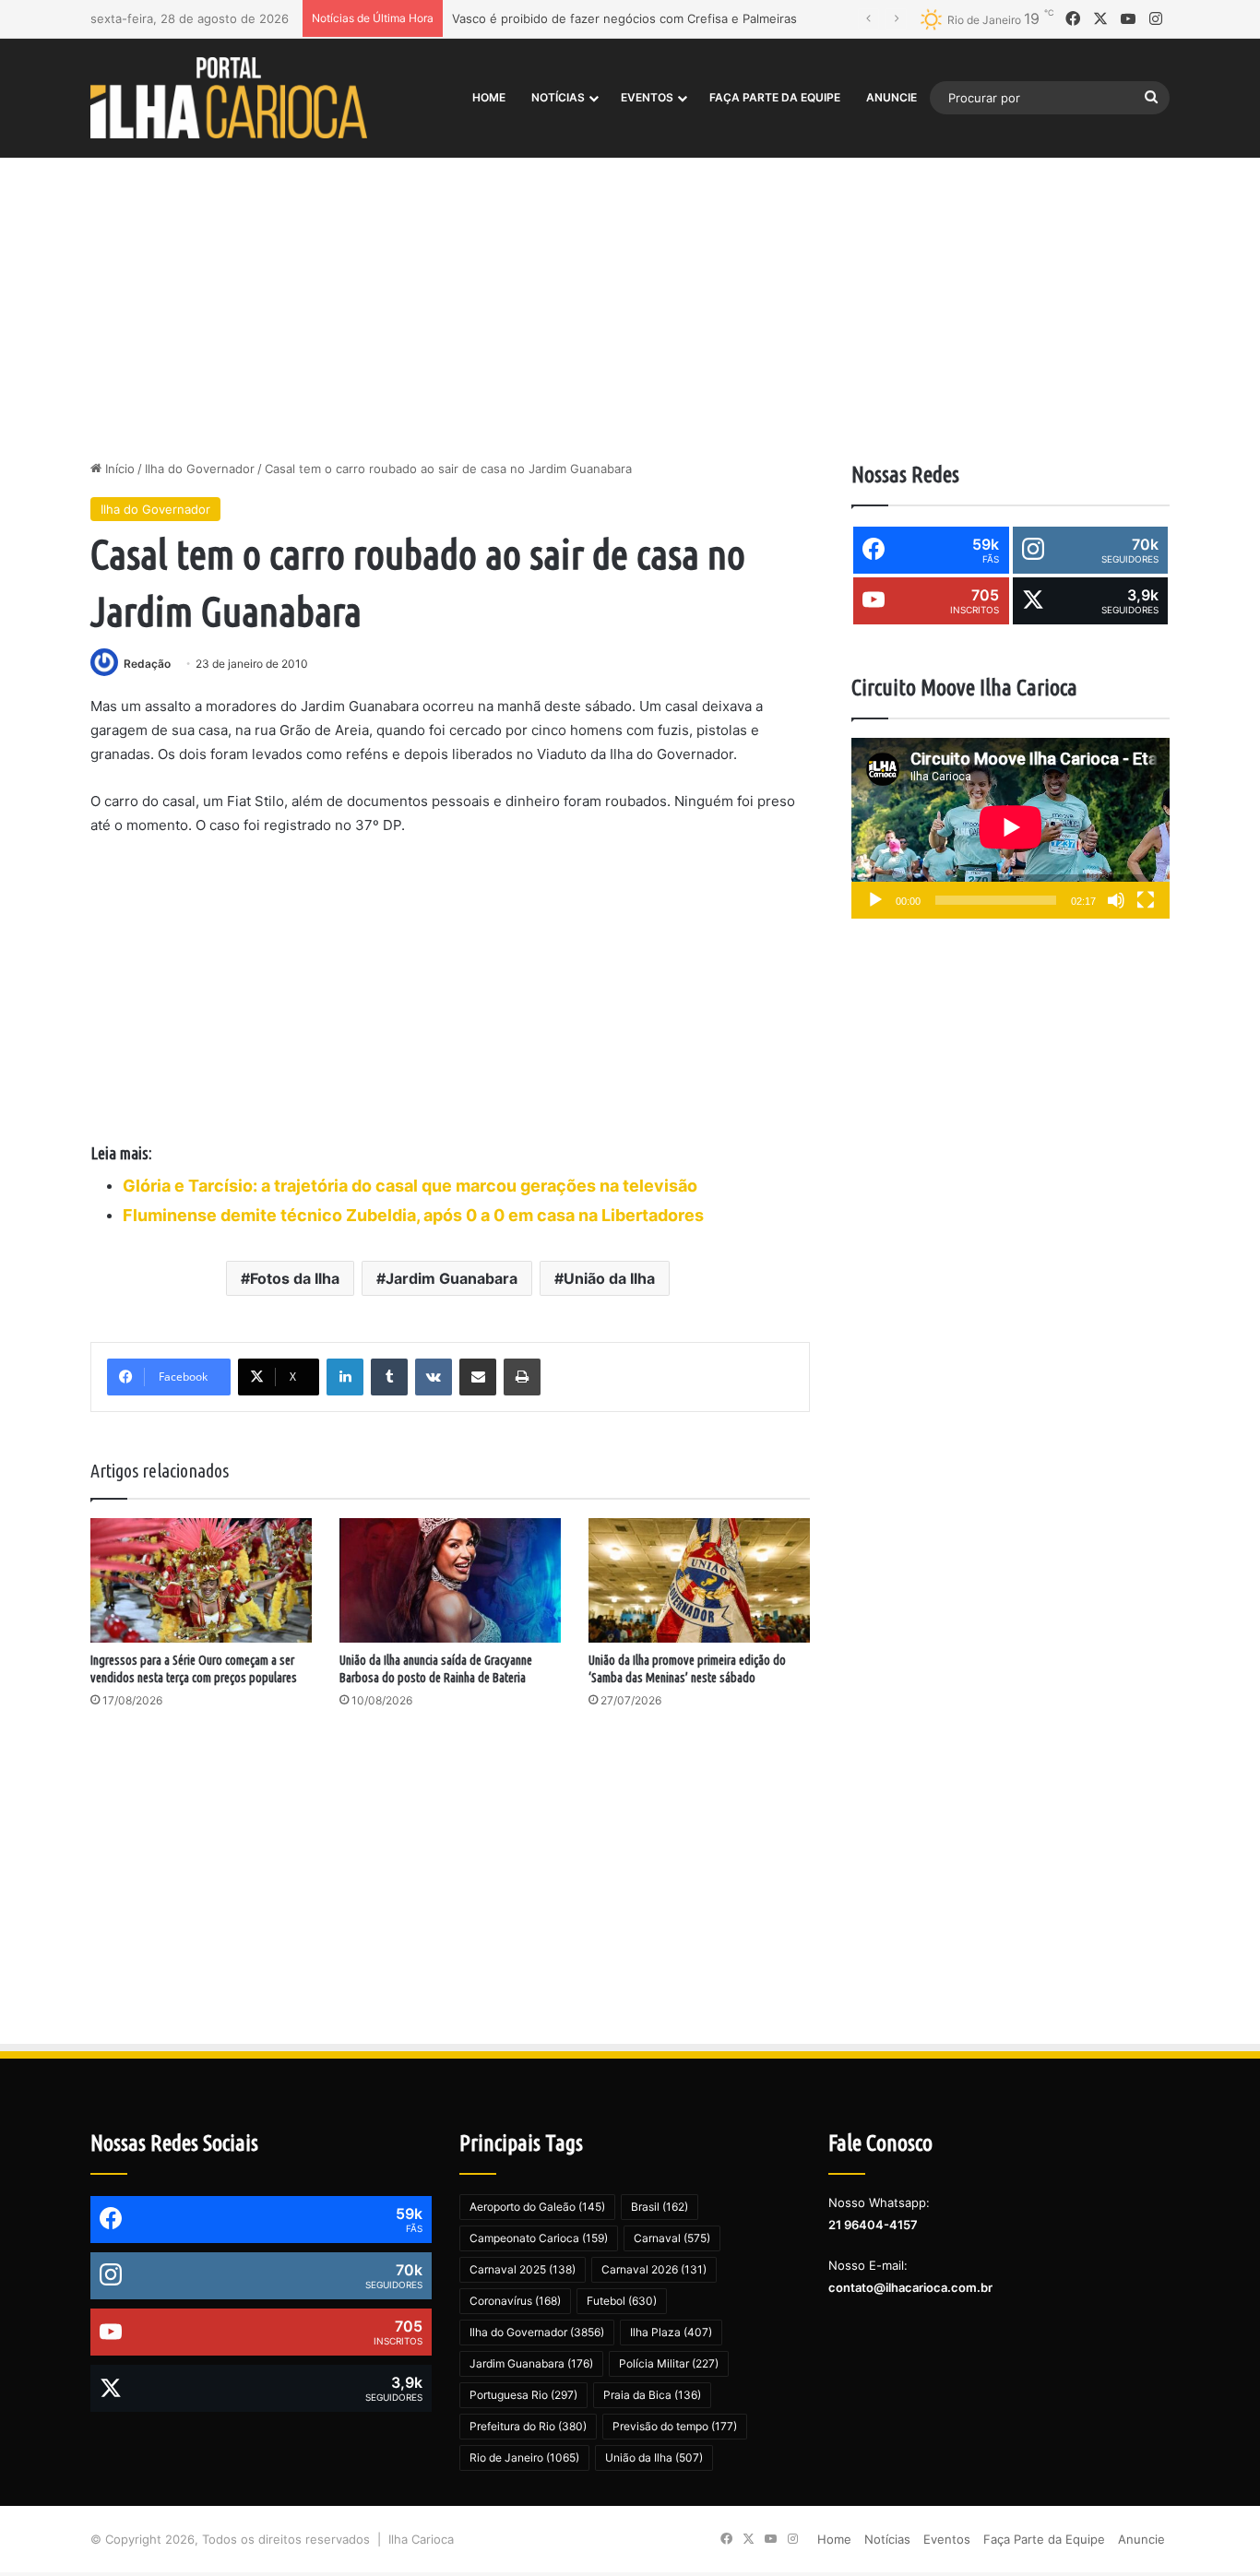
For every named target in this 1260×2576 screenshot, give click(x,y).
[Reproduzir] (875, 900)
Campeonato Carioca (539, 2238)
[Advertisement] (630, 303)
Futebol (622, 2301)
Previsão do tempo (675, 2426)
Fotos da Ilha (295, 1278)
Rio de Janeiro (524, 2457)
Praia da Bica (652, 2395)
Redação (147, 664)
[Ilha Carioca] (229, 97)
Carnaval (672, 2238)
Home (489, 97)
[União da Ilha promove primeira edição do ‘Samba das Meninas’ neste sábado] (699, 1580)
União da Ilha (609, 1278)
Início (118, 469)
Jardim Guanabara (452, 1278)
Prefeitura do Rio (528, 2426)
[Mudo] (1116, 900)
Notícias (558, 97)
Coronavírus (515, 2301)
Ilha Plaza (671, 2332)
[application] (1010, 829)
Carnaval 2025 (523, 2269)
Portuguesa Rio (523, 2395)
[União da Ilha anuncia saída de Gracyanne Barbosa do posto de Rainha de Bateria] (450, 1580)
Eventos (647, 97)
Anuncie (892, 97)
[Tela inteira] (1146, 900)
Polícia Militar (669, 2363)
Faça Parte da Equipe (775, 97)
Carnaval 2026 (654, 2269)
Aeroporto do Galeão (537, 2207)
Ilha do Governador (200, 469)
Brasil (660, 2207)
